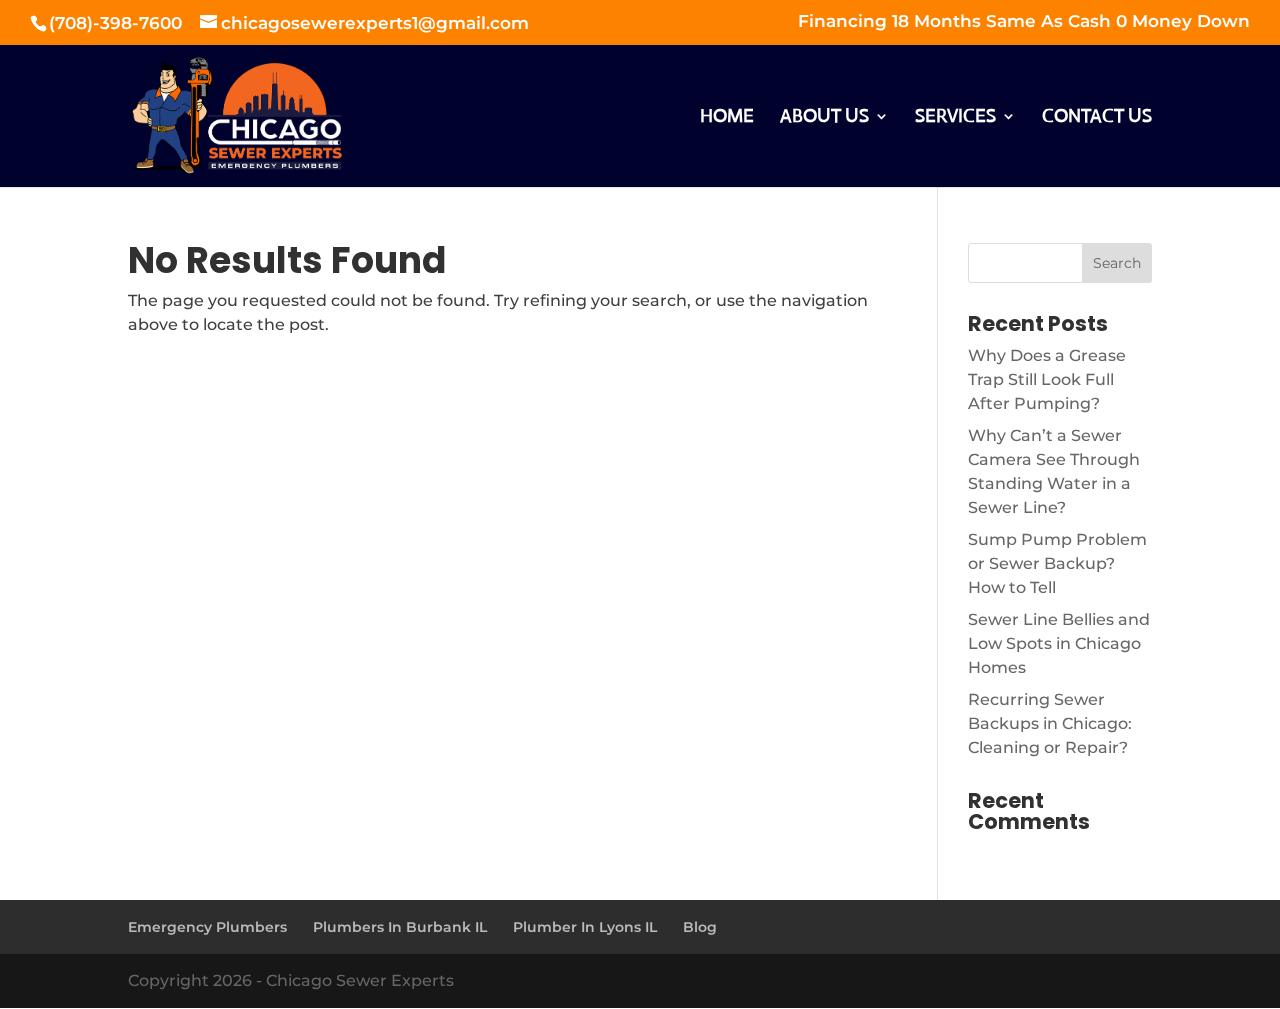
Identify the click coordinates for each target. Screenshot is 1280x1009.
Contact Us (1097, 118)
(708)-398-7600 (118, 23)
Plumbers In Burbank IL (400, 927)
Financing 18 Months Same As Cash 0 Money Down (1024, 22)
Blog (700, 927)
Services (955, 118)
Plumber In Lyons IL (585, 927)
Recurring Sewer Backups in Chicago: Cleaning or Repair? (1050, 723)
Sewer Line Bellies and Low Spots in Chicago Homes (1059, 643)
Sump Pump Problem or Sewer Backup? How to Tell (1057, 563)
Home (727, 118)
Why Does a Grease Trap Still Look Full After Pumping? (1047, 379)
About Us (824, 118)
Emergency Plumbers (207, 927)
